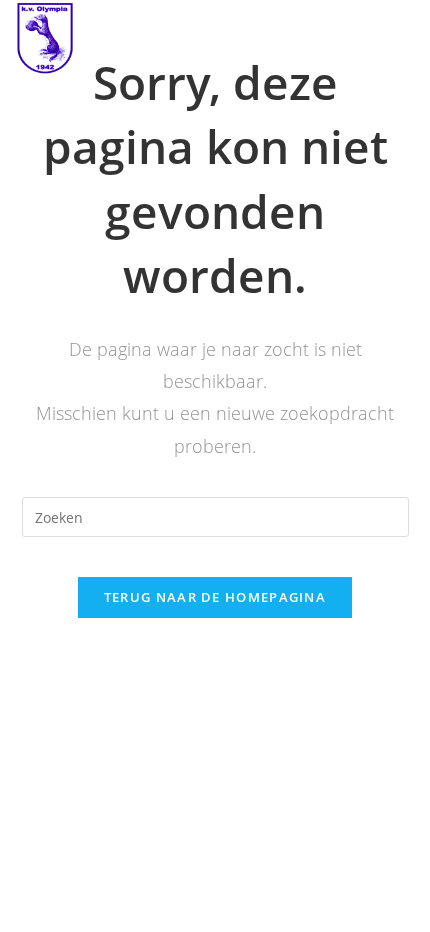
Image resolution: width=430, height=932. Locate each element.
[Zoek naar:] (215, 515)
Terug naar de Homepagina (215, 597)
